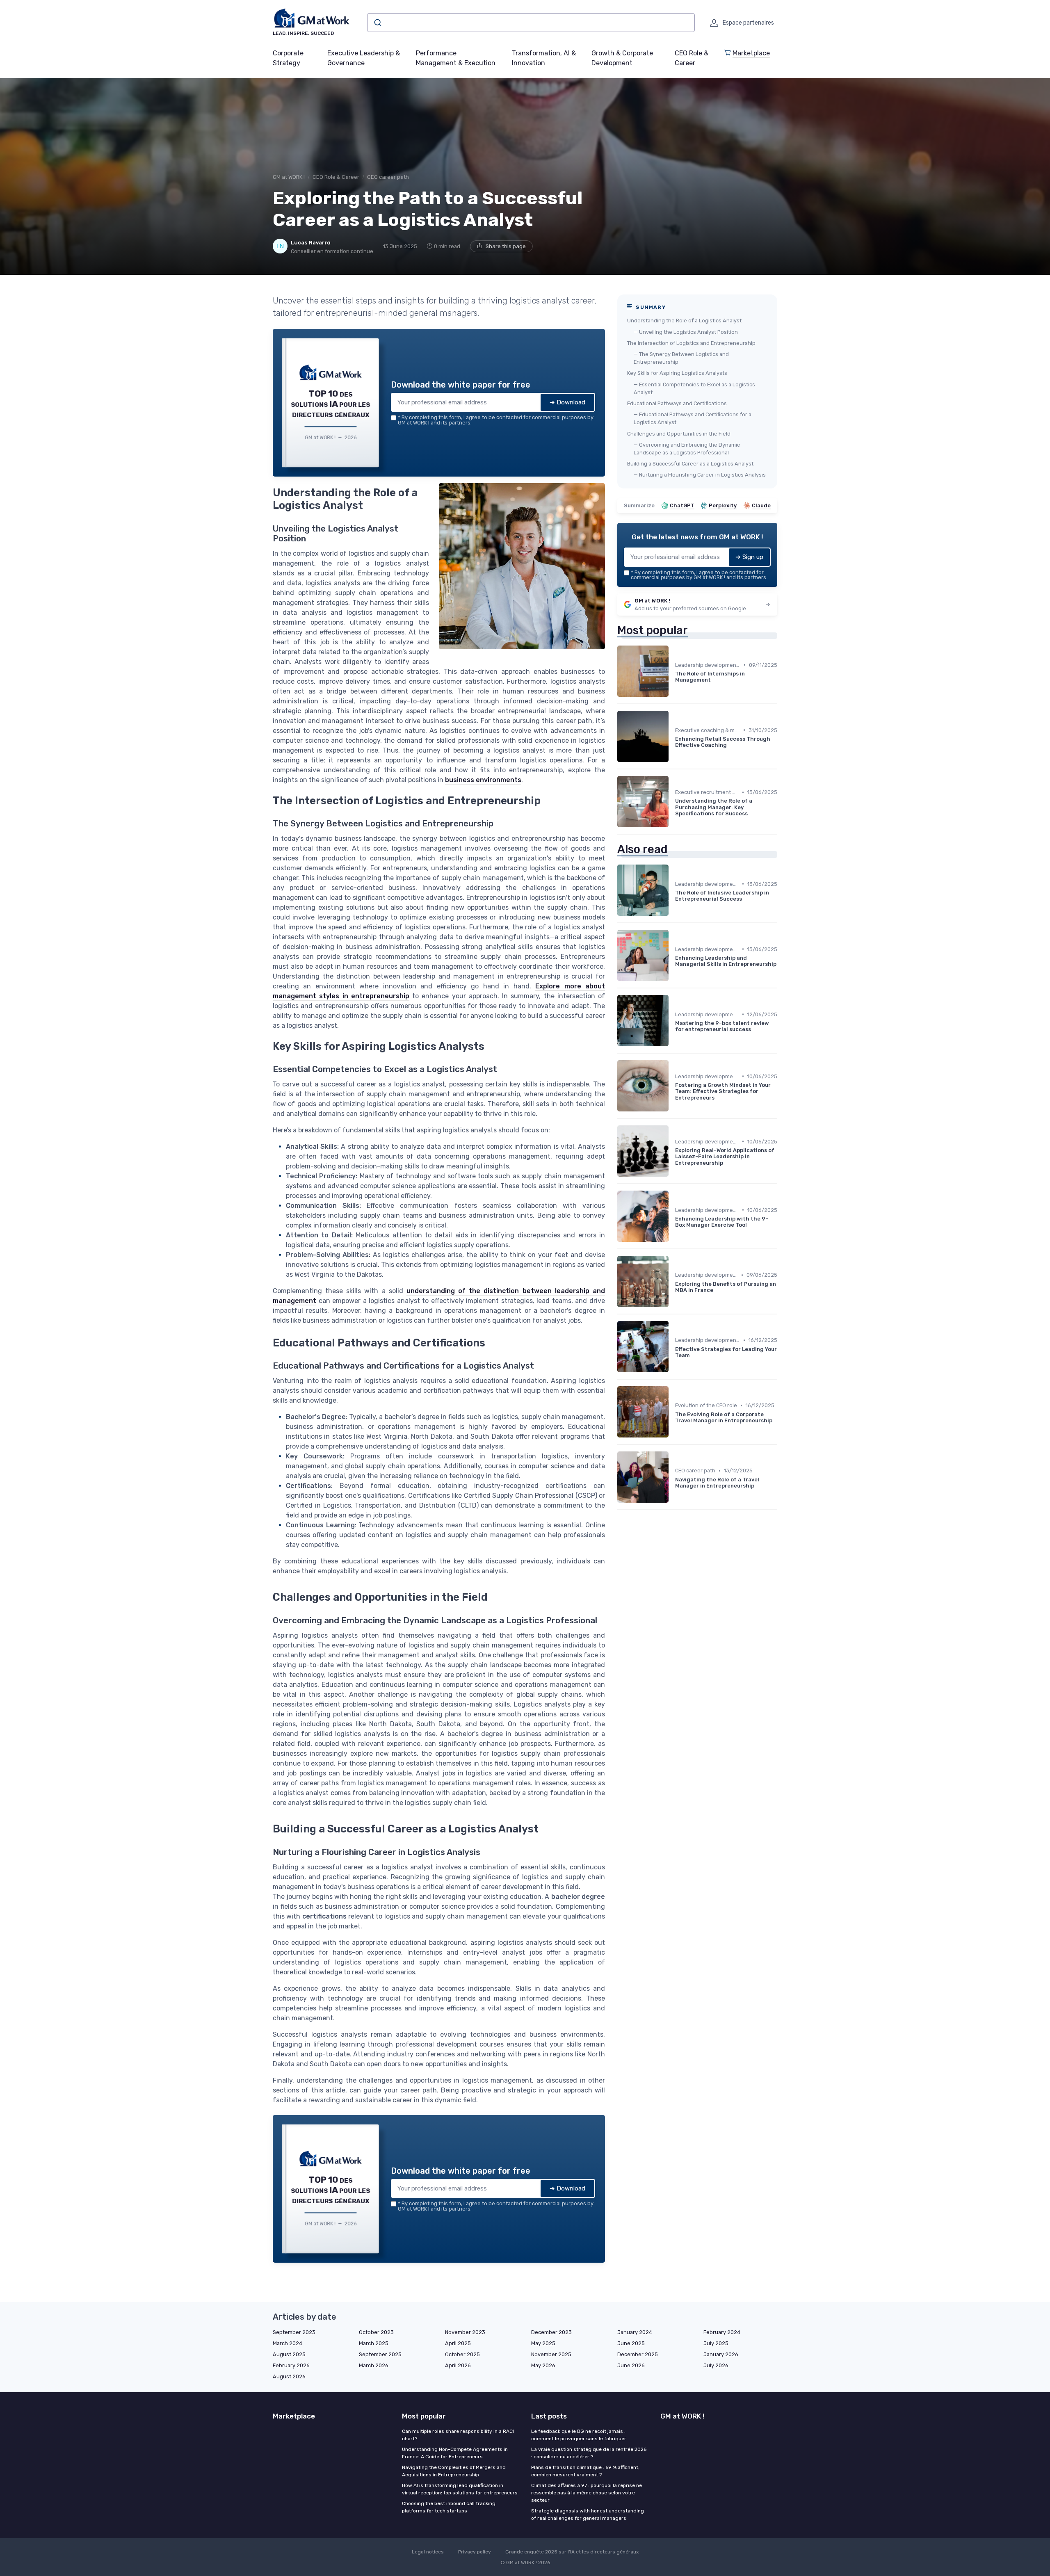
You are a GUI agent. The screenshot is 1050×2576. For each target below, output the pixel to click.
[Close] (673, 1227)
